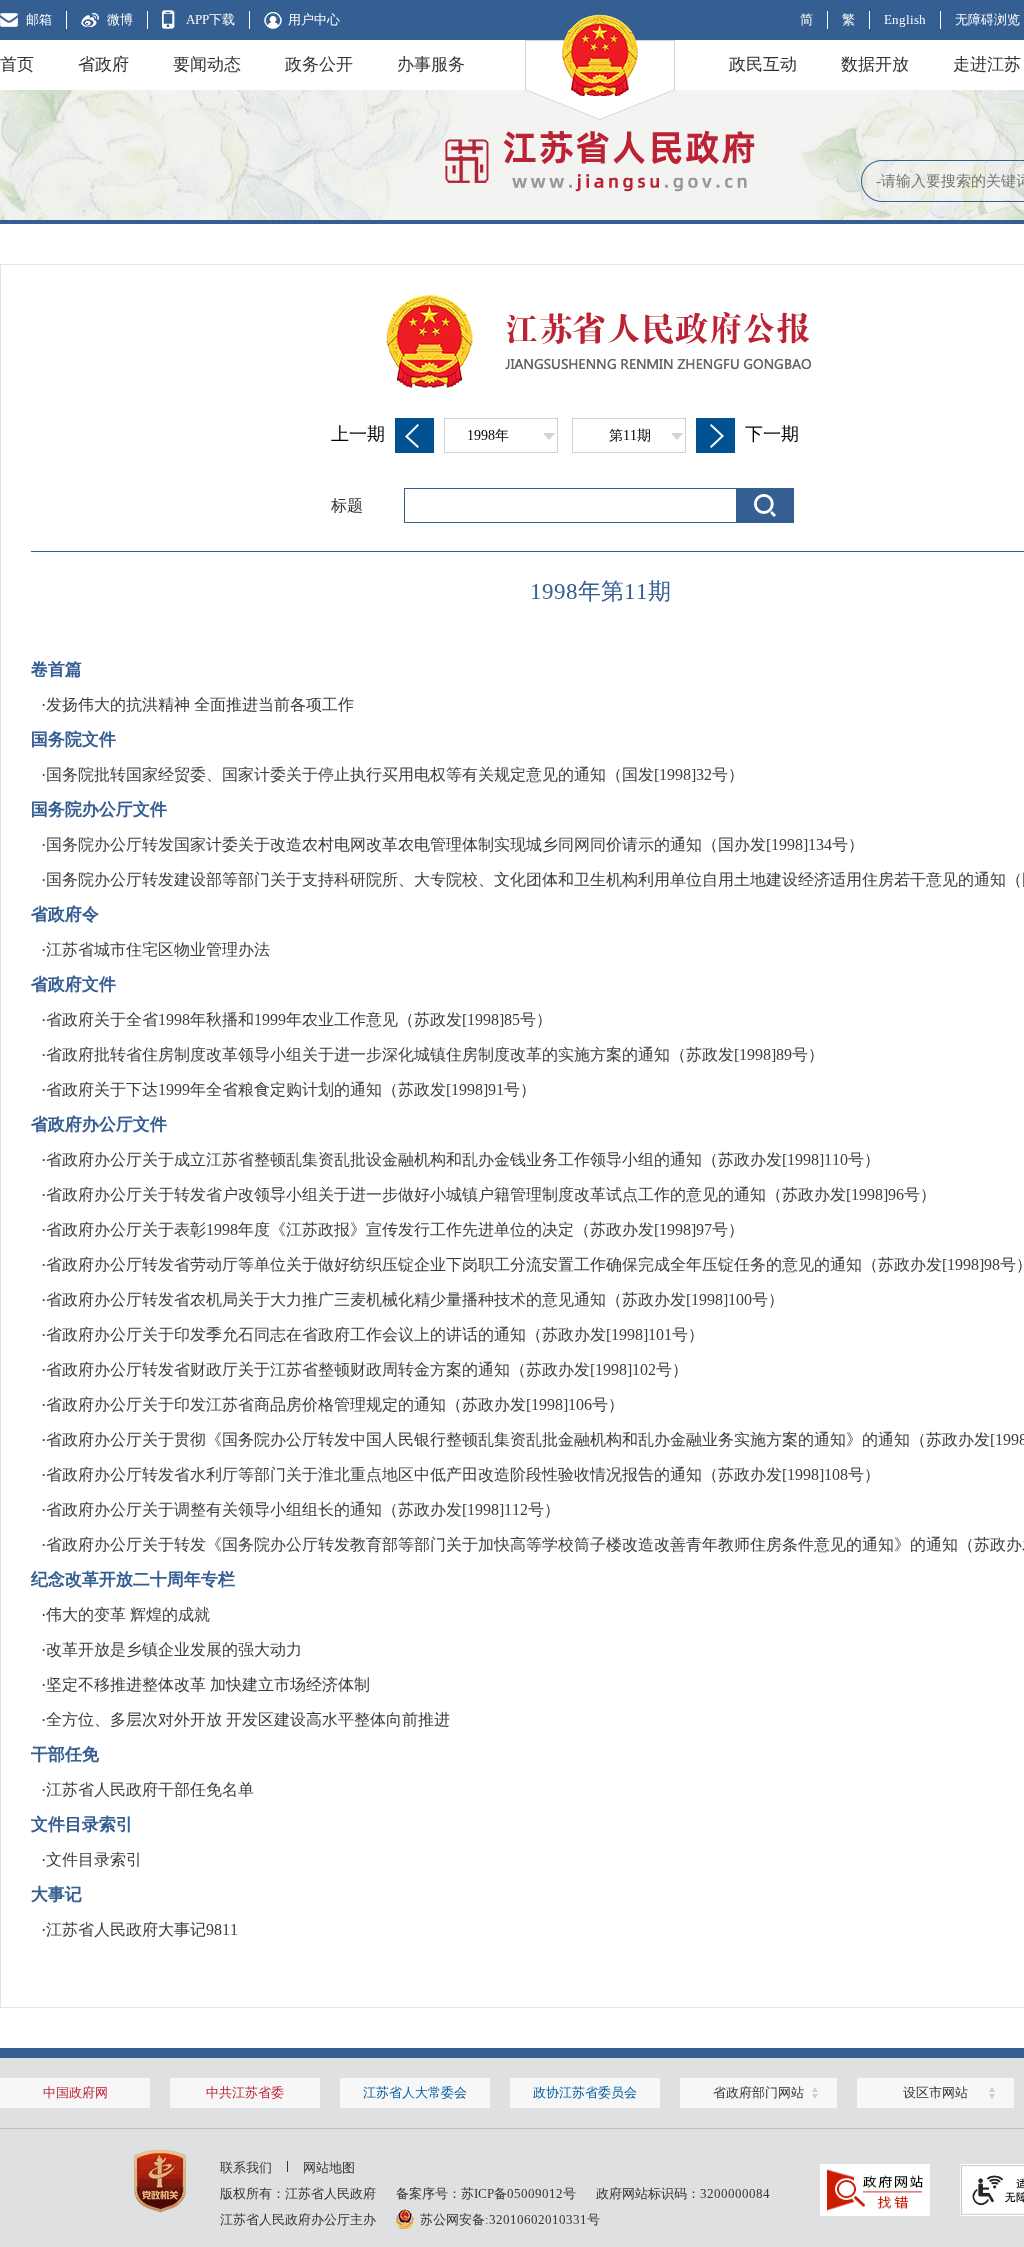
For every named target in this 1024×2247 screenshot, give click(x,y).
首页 (17, 64)
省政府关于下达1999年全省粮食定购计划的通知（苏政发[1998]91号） (291, 1089)
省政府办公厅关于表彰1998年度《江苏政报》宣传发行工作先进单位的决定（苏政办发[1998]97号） (395, 1229)
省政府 (103, 64)
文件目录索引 (94, 1859)
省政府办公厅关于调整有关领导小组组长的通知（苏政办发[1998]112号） (303, 1509)
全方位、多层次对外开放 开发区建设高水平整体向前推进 (248, 1719)
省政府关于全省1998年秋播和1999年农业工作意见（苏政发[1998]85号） (299, 1019)
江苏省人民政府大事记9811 (142, 1929)
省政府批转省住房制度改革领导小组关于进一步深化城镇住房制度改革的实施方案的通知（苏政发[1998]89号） (435, 1054)
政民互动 (763, 64)
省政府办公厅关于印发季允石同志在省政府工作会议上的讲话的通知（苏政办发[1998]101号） (375, 1334)
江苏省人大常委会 (415, 2092)
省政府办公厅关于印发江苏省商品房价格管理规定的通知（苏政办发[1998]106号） (335, 1404)
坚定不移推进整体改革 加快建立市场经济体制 (208, 1684)
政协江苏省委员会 (585, 2092)
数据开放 (875, 64)
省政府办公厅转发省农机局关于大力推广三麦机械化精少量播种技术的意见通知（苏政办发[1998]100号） (415, 1299)
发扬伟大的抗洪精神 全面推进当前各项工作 (200, 704)
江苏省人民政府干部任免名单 (150, 1789)
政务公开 (319, 64)
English (905, 19)
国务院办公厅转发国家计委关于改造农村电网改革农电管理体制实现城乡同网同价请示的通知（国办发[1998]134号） (455, 844)
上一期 (358, 434)
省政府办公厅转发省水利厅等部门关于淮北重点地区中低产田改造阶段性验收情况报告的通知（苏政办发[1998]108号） (463, 1474)
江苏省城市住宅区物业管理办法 (158, 949)
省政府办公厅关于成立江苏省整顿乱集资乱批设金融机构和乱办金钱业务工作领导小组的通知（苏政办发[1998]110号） (463, 1159)
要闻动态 (207, 64)
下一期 (772, 434)
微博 (120, 19)
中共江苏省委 (245, 2092)
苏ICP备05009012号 (518, 2193)
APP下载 (210, 19)
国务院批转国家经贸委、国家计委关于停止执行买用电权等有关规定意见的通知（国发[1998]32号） (395, 774)
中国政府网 (75, 2092)
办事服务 (431, 64)
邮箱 (39, 19)
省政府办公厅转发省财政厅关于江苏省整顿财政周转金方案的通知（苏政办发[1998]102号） (367, 1369)
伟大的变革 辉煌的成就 (128, 1614)
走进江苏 (987, 64)
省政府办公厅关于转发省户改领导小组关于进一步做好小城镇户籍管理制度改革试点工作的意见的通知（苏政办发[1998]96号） (491, 1194)
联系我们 (246, 2167)
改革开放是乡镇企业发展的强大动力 (174, 1649)
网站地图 (329, 2167)
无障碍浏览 (987, 19)
